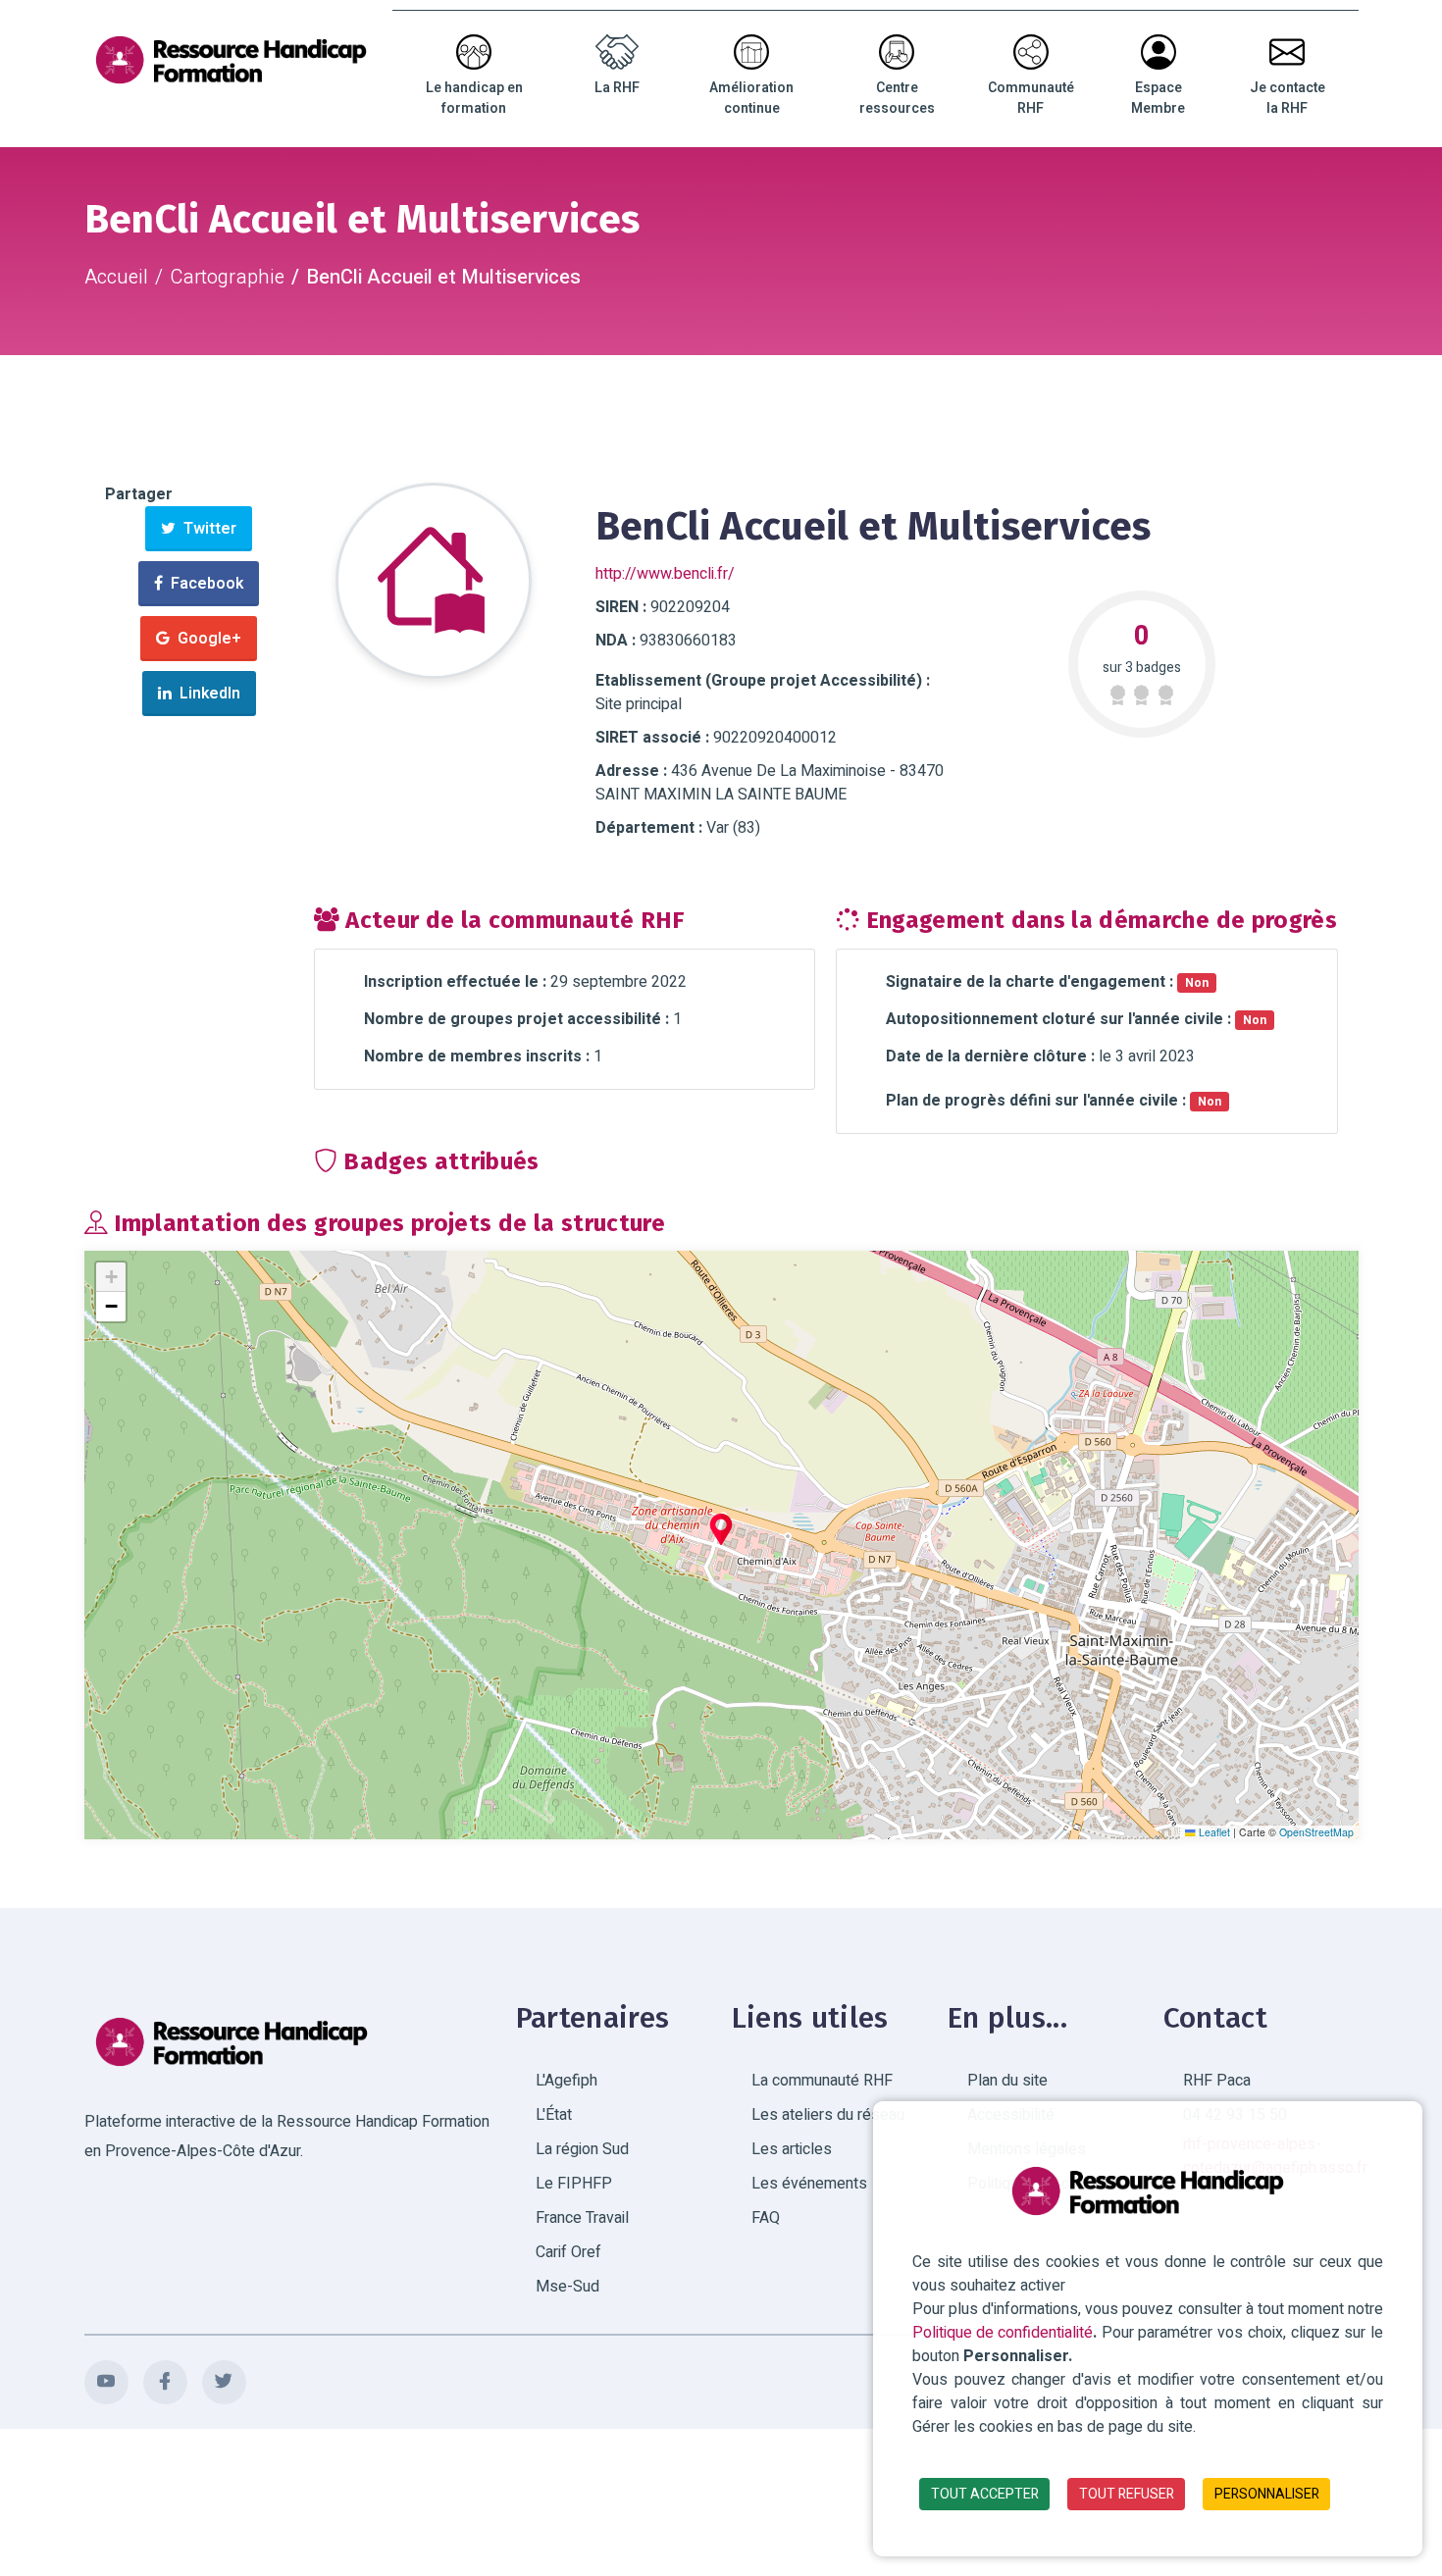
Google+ (206, 639)
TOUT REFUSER (1127, 2494)
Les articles (792, 2149)
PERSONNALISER (1267, 2494)
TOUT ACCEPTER (985, 2494)
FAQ (766, 2218)
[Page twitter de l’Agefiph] (224, 2382)
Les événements (809, 2184)
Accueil (116, 277)
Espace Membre (1158, 98)
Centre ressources (897, 98)
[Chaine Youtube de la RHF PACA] (106, 2382)
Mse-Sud (567, 2287)
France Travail (582, 2218)
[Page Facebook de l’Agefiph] (165, 2382)
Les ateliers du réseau (828, 2115)
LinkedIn (206, 694)
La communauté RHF (822, 2081)
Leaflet (1213, 1832)
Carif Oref (568, 2252)
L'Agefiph (566, 2081)
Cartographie (227, 277)
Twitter (206, 529)
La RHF (617, 88)
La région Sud (582, 2149)
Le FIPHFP (574, 2184)
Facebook (203, 584)
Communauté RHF (1031, 98)
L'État (554, 2115)
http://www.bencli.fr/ (665, 574)
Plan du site (1007, 2081)
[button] (721, 1529)
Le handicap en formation (474, 98)
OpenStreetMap (1316, 1832)
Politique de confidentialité (1003, 2333)
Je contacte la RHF (1287, 98)
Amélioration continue (751, 98)
